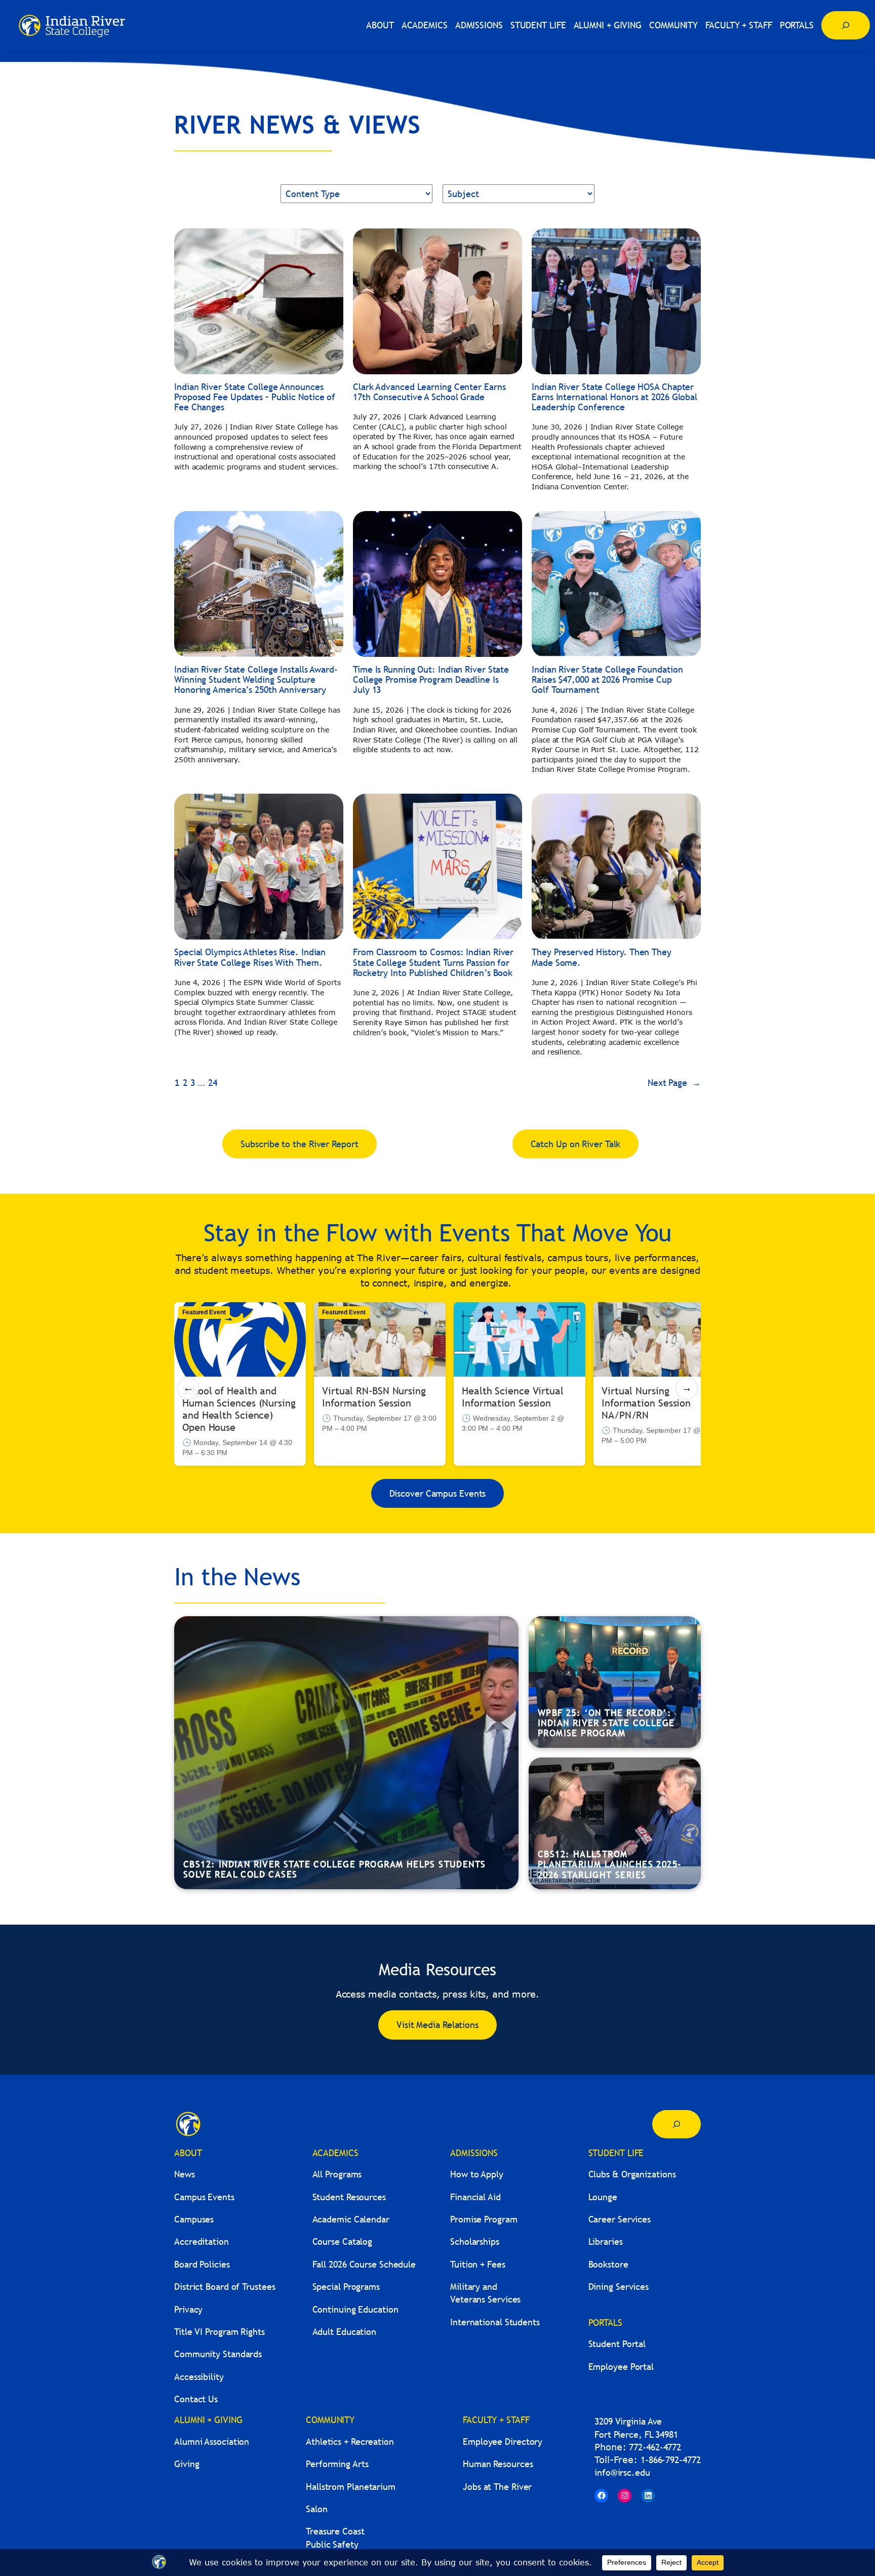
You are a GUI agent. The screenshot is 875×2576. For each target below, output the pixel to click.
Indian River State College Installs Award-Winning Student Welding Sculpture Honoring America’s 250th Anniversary (256, 680)
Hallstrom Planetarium (351, 2487)
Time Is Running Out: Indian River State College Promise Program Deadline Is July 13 (431, 680)
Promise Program (484, 2219)
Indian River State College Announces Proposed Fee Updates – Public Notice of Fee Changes (255, 397)
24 (213, 1083)
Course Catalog (343, 2241)
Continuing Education (355, 2309)
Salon (317, 2509)
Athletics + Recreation (350, 2442)
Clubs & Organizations (632, 2174)
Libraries (606, 2241)
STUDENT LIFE (616, 2153)
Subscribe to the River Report (299, 1144)
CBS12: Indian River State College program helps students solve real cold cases (334, 1869)
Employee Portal (621, 2367)
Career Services (620, 2219)
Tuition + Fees (478, 2264)
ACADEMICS (335, 2153)
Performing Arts (337, 2464)
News (185, 2174)
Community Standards (218, 2354)
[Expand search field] (846, 25)
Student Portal (617, 2344)
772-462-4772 (655, 2447)
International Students (495, 2322)
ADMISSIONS (474, 2153)
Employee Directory (503, 2442)
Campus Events (204, 2197)
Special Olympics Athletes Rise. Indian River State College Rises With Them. (250, 958)
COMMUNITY (330, 2420)
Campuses (194, 2219)
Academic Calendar (351, 2219)
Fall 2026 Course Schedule (364, 2264)
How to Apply (477, 2174)
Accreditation (202, 2241)
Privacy (188, 2309)
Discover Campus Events (438, 1493)
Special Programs (346, 2287)
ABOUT (188, 2153)
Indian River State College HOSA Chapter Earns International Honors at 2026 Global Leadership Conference (614, 397)
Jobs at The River (497, 2487)
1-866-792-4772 (671, 2460)
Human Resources (498, 2464)
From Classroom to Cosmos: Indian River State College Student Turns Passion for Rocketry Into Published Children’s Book (433, 963)
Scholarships (475, 2241)
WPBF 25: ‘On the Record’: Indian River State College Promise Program (606, 1723)
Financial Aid (475, 2197)
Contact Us (196, 2399)
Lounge (603, 2197)
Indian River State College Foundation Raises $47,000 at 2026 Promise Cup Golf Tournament (607, 680)
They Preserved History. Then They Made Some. (602, 958)
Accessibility (199, 2377)
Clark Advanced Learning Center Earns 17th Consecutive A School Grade (429, 392)
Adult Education (345, 2332)
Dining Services (619, 2287)
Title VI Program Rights (220, 2332)
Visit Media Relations (437, 2025)
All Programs (337, 2174)
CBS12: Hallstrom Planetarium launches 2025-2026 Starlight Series (610, 1864)
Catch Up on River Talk (576, 1144)
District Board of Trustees (225, 2287)
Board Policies (202, 2264)
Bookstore (608, 2264)
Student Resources (349, 2197)
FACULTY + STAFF (496, 2420)
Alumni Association (212, 2442)
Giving (187, 2464)
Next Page (674, 1083)
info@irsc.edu (622, 2472)
